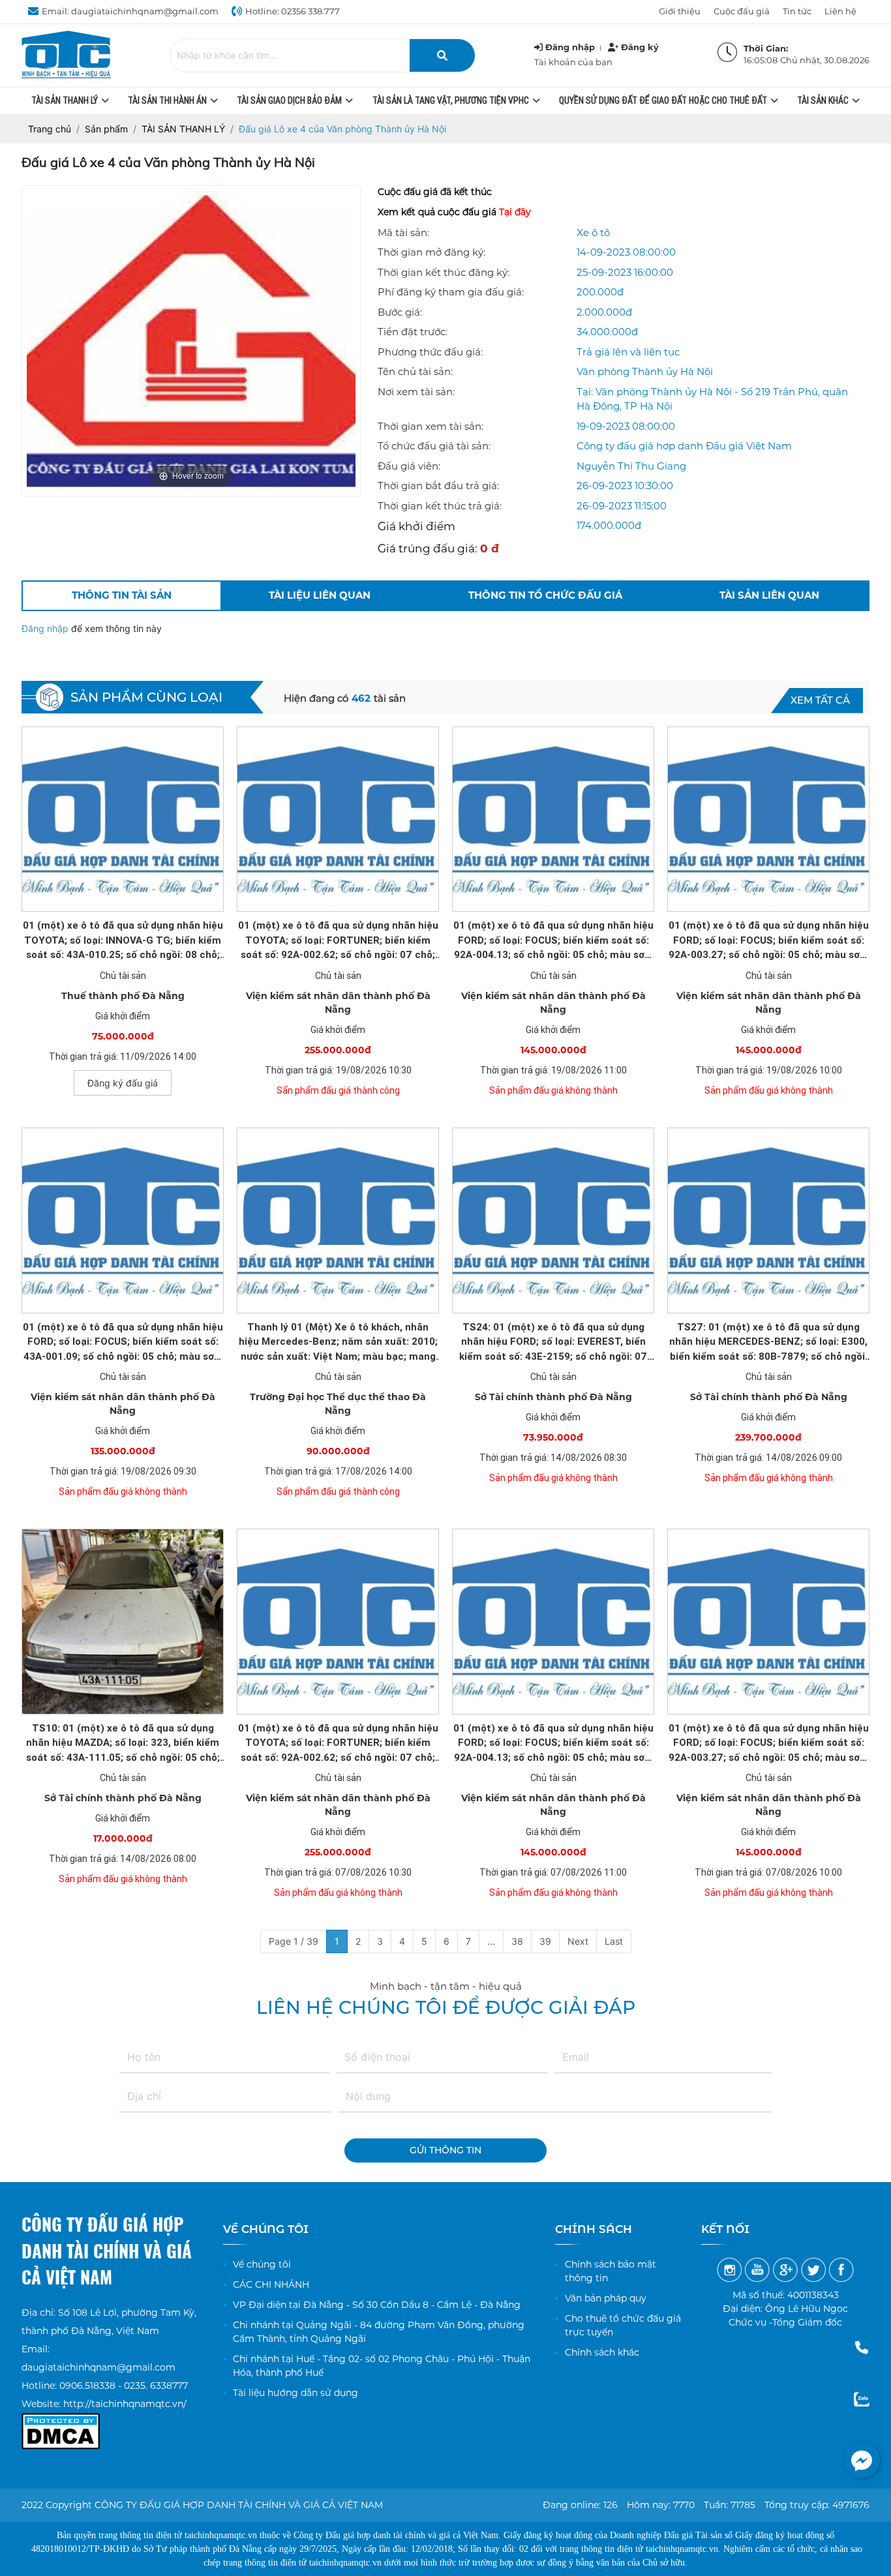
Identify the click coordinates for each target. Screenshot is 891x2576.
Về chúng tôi (262, 2264)
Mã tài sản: (403, 232)
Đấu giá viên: (409, 466)
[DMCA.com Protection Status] (61, 2422)
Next (578, 1941)
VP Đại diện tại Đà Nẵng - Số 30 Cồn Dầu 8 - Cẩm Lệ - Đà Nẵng (377, 2305)
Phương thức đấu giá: (430, 352)
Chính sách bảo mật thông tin (611, 2271)
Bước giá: (400, 312)
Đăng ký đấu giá (123, 1083)
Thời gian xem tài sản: (430, 426)
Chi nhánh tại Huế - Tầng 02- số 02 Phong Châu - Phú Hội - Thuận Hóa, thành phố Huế (382, 2366)
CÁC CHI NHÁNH (271, 2284)
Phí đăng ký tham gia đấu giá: (451, 292)
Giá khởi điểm (416, 526)
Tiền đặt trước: (413, 332)
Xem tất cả (820, 700)
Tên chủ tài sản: (415, 371)
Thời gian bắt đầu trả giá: (438, 486)
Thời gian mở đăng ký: (431, 252)
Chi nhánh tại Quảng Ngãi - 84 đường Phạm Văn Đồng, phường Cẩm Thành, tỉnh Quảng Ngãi (379, 2332)
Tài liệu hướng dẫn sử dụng (295, 2393)
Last (614, 1941)
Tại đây (515, 212)
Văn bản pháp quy (606, 2298)
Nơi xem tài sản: (416, 392)
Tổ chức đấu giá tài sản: (434, 446)
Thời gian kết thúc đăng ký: (444, 272)
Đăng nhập (46, 628)
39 (545, 1941)
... (491, 1941)
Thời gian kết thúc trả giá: (440, 506)
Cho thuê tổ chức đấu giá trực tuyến (623, 2325)
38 (517, 1941)
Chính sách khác (602, 2352)
